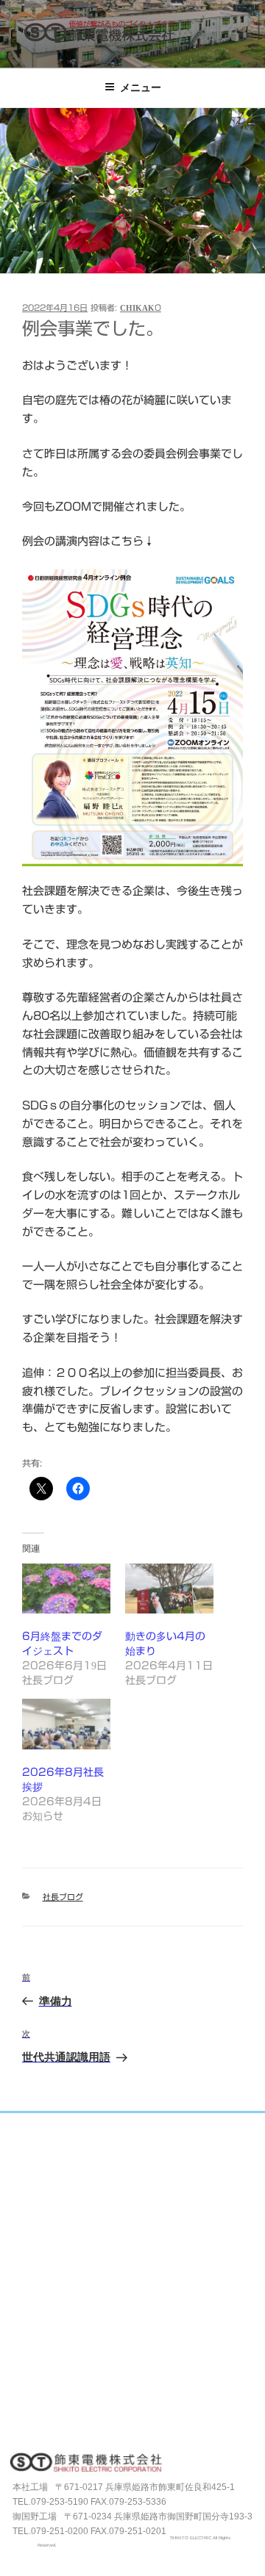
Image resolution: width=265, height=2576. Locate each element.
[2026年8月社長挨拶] (66, 1724)
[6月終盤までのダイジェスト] (66, 1589)
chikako (141, 307)
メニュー (141, 87)
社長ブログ (63, 1897)
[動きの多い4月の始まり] (169, 1589)
